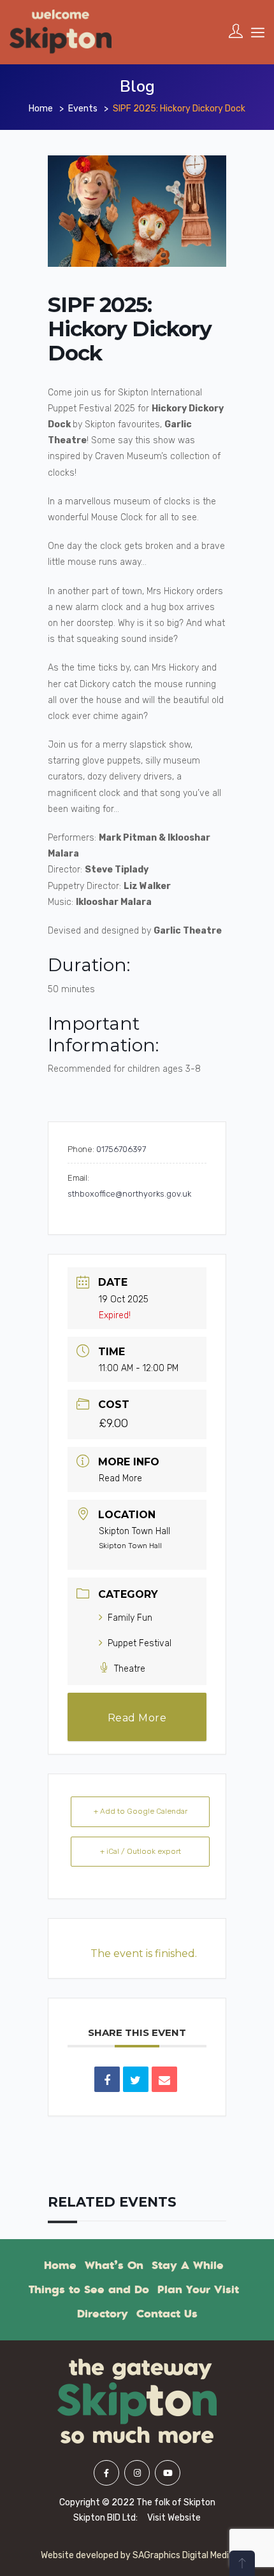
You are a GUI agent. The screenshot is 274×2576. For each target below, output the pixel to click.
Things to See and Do (89, 2289)
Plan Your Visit (198, 2289)
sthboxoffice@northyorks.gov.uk (129, 1194)
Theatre (130, 1669)
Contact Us (167, 2314)
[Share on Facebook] (107, 2079)
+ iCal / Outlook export (141, 1851)
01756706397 (121, 1149)
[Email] (164, 2079)
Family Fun (130, 1618)
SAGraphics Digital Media (183, 2555)
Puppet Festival (140, 1643)
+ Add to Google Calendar (141, 1811)
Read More (120, 1478)
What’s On (114, 2265)
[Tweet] (136, 2079)
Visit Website (174, 2518)
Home (41, 109)
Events (83, 109)
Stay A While (188, 2265)
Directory (103, 2314)
